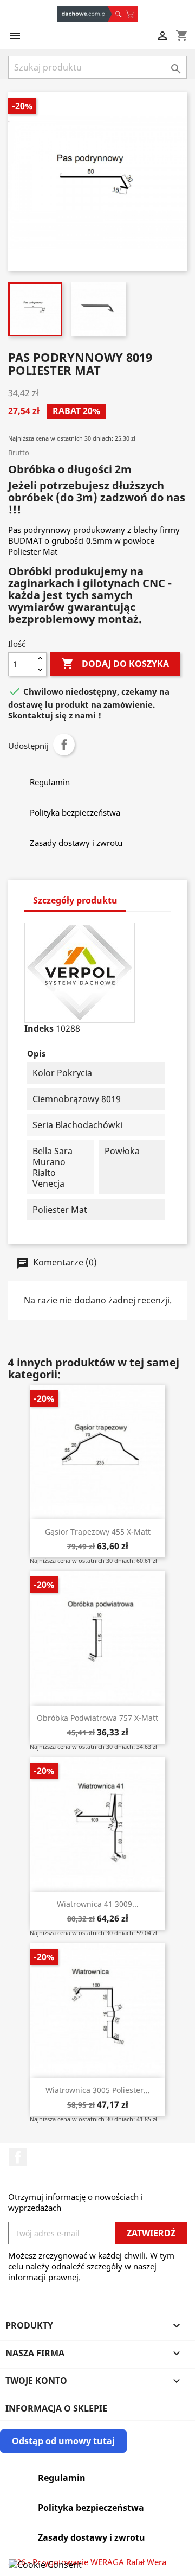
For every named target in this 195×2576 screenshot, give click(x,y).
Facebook (18, 2157)
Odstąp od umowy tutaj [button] (63, 2441)
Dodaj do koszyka (115, 664)
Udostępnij (64, 745)
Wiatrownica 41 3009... (98, 1904)
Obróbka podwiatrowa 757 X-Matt (97, 1718)
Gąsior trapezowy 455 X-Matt (98, 1532)
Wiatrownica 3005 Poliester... (98, 2090)
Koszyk (132, 14)
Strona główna (84, 14)
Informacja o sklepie (56, 2408)
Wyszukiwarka (118, 14)
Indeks (39, 1028)
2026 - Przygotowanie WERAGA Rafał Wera (87, 2562)
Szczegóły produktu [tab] (75, 900)
